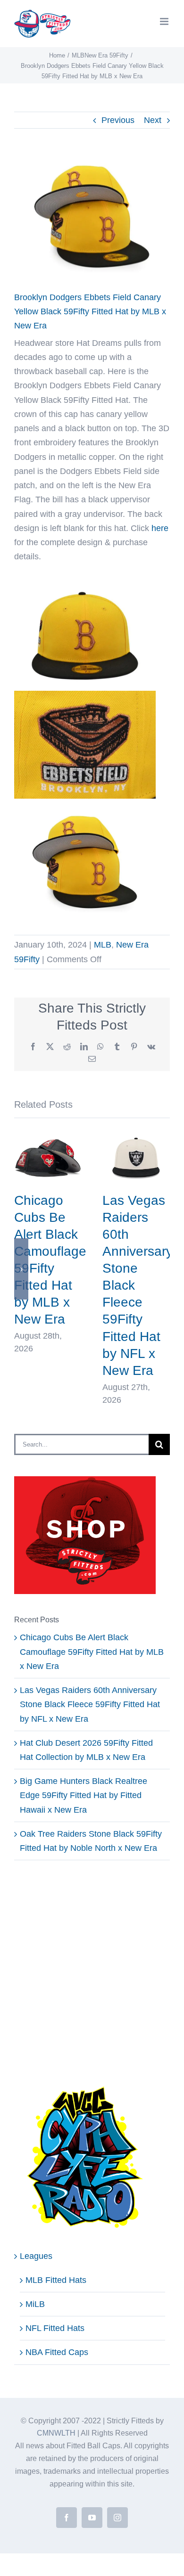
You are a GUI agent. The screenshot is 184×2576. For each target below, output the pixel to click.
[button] (21, 1269)
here (160, 528)
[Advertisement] (92, 1973)
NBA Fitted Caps (57, 2352)
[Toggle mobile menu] (165, 21)
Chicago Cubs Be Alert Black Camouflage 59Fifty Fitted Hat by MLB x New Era (92, 1652)
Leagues (36, 2256)
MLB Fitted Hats (56, 2280)
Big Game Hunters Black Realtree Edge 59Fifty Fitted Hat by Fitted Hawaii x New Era (84, 1795)
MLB (103, 945)
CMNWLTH (56, 2433)
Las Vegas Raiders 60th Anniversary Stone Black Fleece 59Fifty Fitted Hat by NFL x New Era (90, 1704)
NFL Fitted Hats (55, 2328)
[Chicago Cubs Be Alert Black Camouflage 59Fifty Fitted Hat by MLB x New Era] (48, 1136)
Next (153, 120)
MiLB (35, 2304)
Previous (118, 120)
